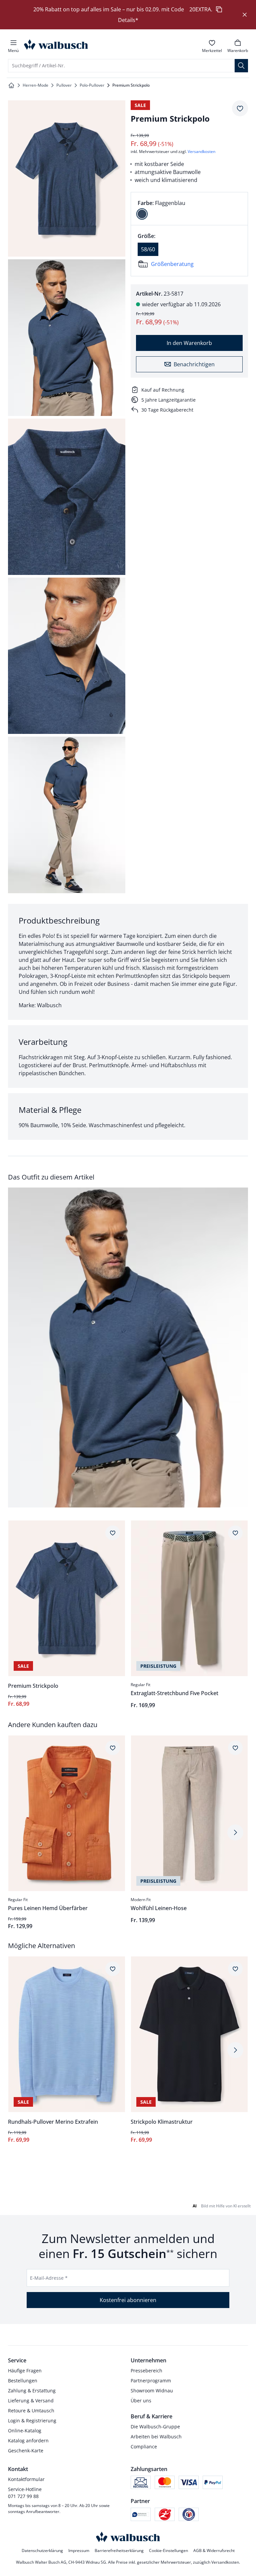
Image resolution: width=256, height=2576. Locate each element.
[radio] (142, 214)
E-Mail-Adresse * (49, 2278)
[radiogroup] (189, 209)
